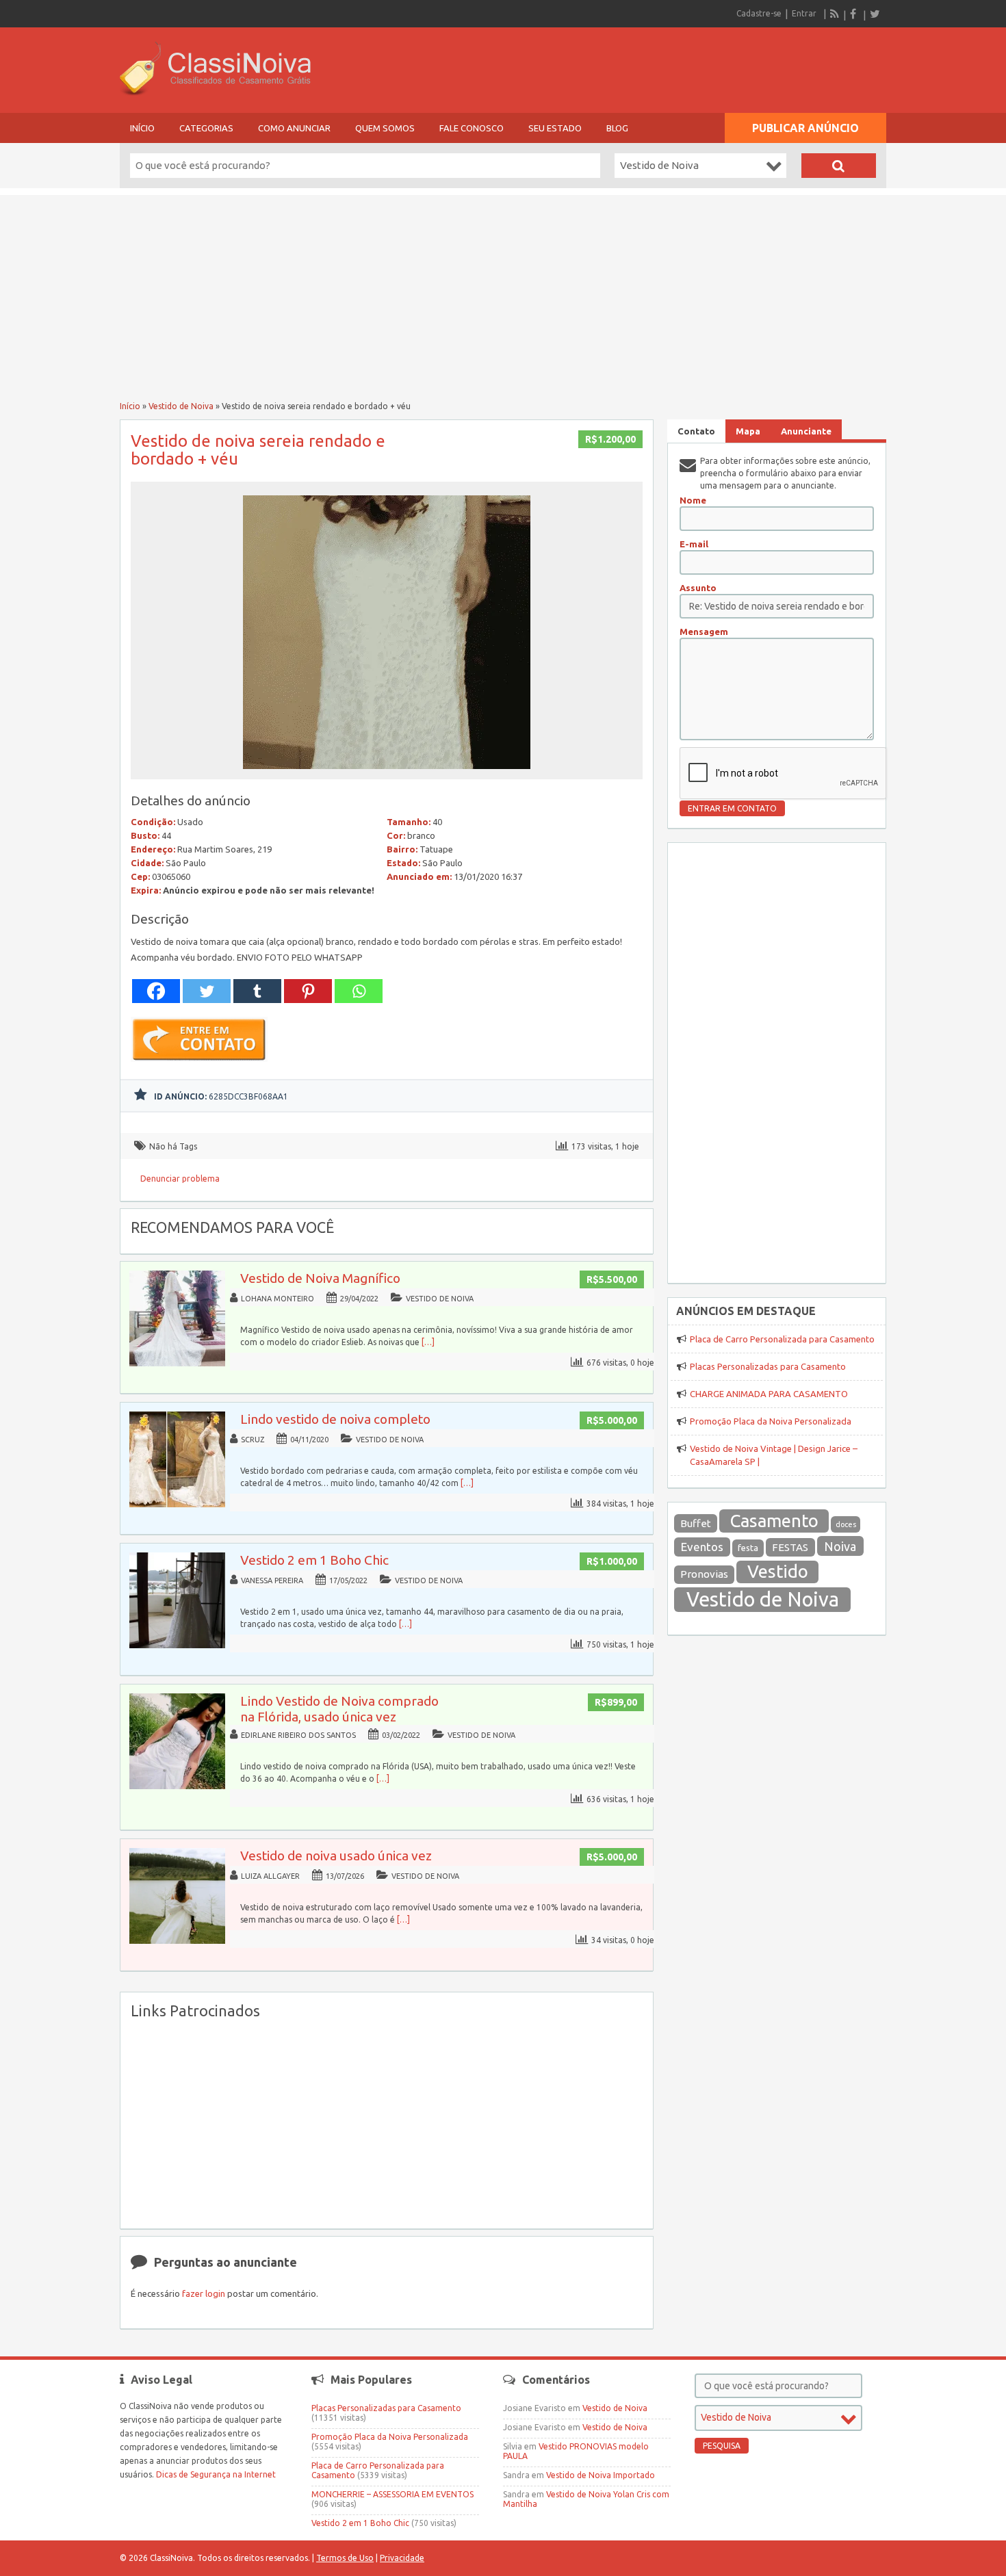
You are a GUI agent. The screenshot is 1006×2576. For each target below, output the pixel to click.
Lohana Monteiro (278, 1299)
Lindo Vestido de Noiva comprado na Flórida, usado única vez (339, 1709)
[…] (428, 1342)
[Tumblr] (257, 991)
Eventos (702, 1547)
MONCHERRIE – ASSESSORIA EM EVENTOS (392, 2494)
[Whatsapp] (359, 991)
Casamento (774, 1521)
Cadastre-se (759, 13)
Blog (617, 128)
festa (748, 1548)
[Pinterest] (308, 991)
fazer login (204, 2293)
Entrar (804, 13)
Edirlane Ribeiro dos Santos (298, 1735)
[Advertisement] (503, 291)
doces (846, 1524)
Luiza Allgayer (270, 1876)
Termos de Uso (345, 2558)
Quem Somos (385, 128)
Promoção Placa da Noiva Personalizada (771, 1421)
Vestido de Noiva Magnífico (320, 1278)
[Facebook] (855, 14)
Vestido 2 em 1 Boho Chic (314, 1560)
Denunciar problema (180, 1179)
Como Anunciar (294, 128)
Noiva (840, 1546)
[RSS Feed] (835, 14)
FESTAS (790, 1547)
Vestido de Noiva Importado (601, 2475)
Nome (693, 500)
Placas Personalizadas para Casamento (768, 1366)
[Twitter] (875, 14)
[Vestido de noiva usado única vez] (177, 1941)
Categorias (206, 128)
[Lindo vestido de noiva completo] (177, 1504)
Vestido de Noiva (181, 406)
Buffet (696, 1523)
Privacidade (402, 2558)
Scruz (253, 1440)
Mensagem (704, 632)
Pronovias (704, 1574)
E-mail (694, 544)
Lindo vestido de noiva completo (335, 1419)
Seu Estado (555, 128)
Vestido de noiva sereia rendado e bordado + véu (258, 450)
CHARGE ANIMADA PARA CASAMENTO (769, 1394)
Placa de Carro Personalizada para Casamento (782, 1339)
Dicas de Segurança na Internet (216, 2474)
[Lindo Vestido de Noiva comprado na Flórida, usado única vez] (177, 1786)
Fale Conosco (472, 128)
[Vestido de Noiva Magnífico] (177, 1363)
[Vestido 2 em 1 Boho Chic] (177, 1645)
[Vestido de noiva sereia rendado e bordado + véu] (387, 773)
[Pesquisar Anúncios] (839, 166)
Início (142, 128)
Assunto (698, 588)
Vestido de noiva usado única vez (336, 1856)
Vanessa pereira (272, 1580)
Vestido (778, 1571)
